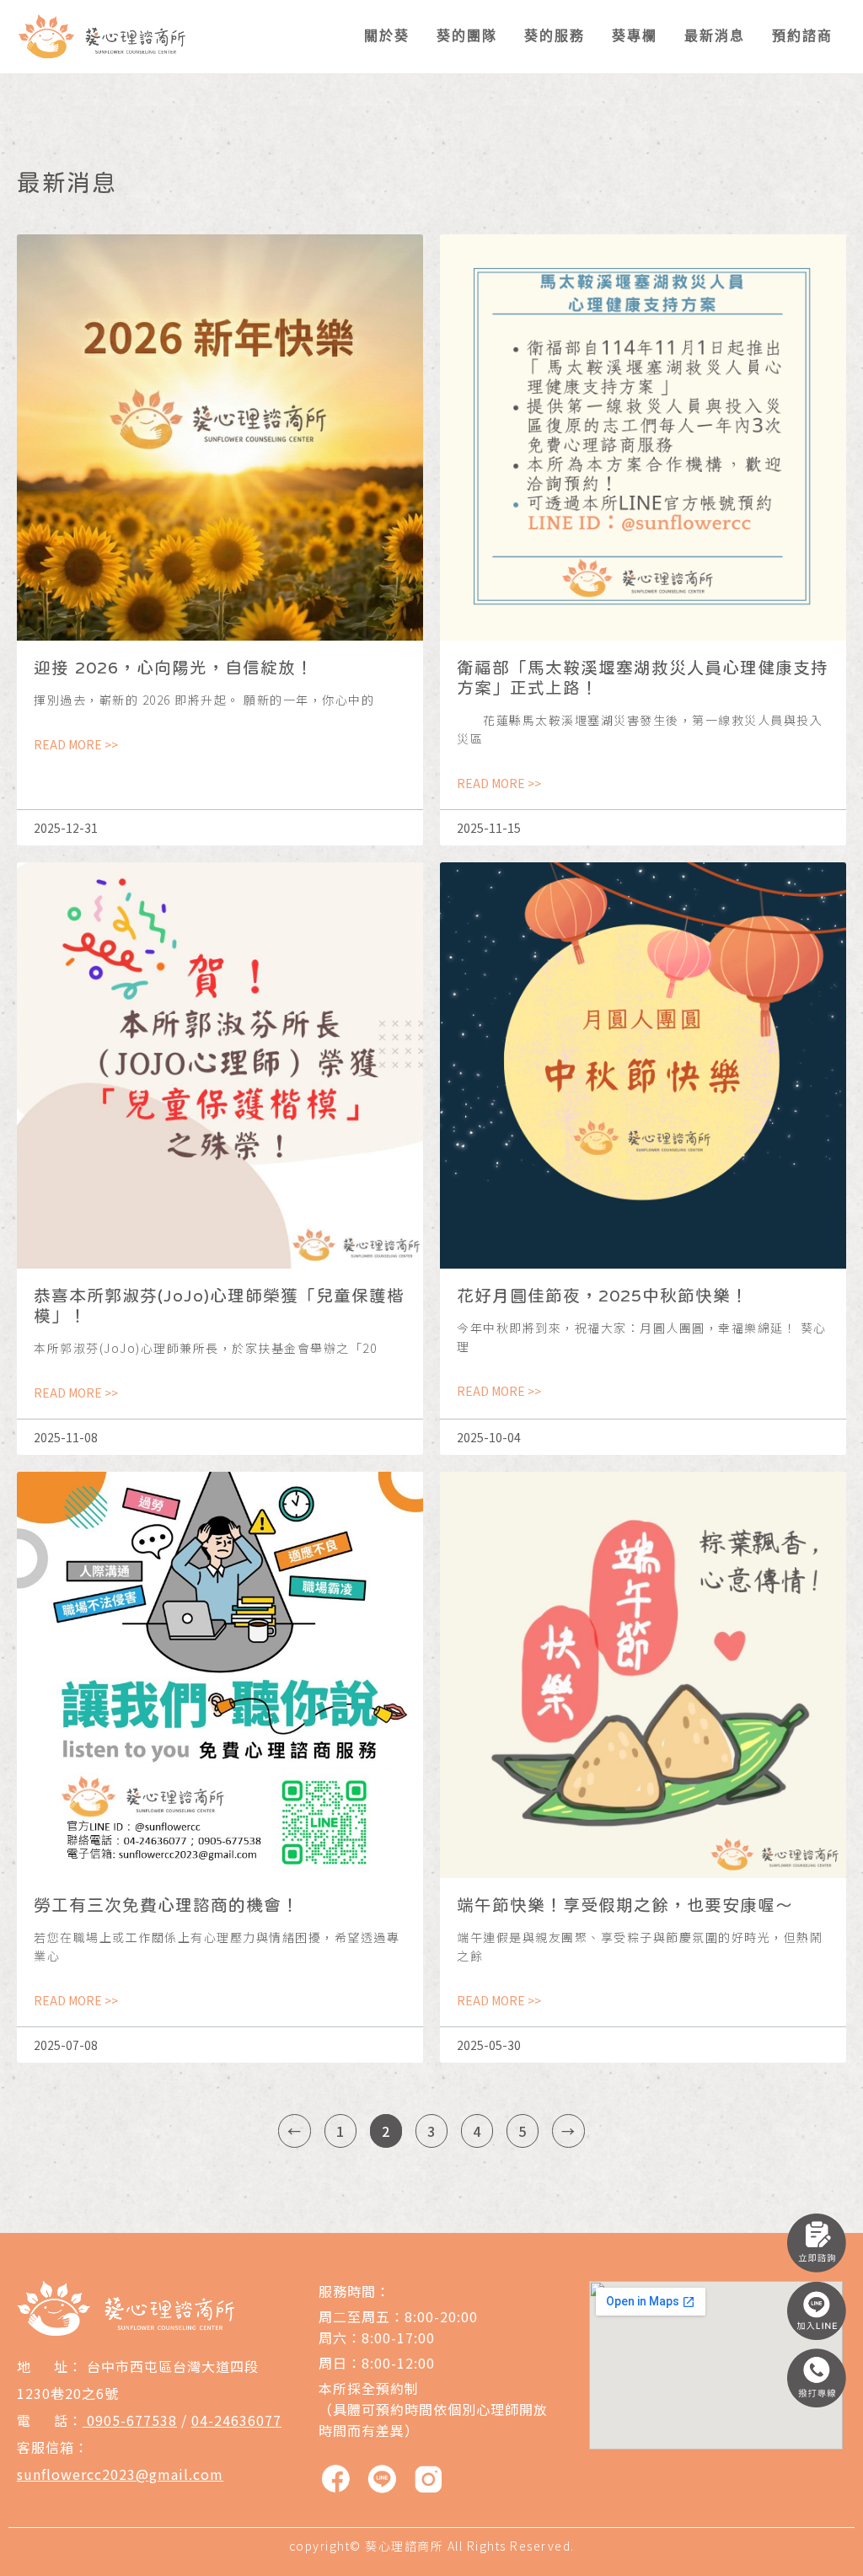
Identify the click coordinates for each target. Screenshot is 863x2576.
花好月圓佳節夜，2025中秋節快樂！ (603, 1295)
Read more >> (76, 744)
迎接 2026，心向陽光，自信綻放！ (174, 667)
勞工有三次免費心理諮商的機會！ (166, 1905)
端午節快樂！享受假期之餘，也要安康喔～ (625, 1905)
